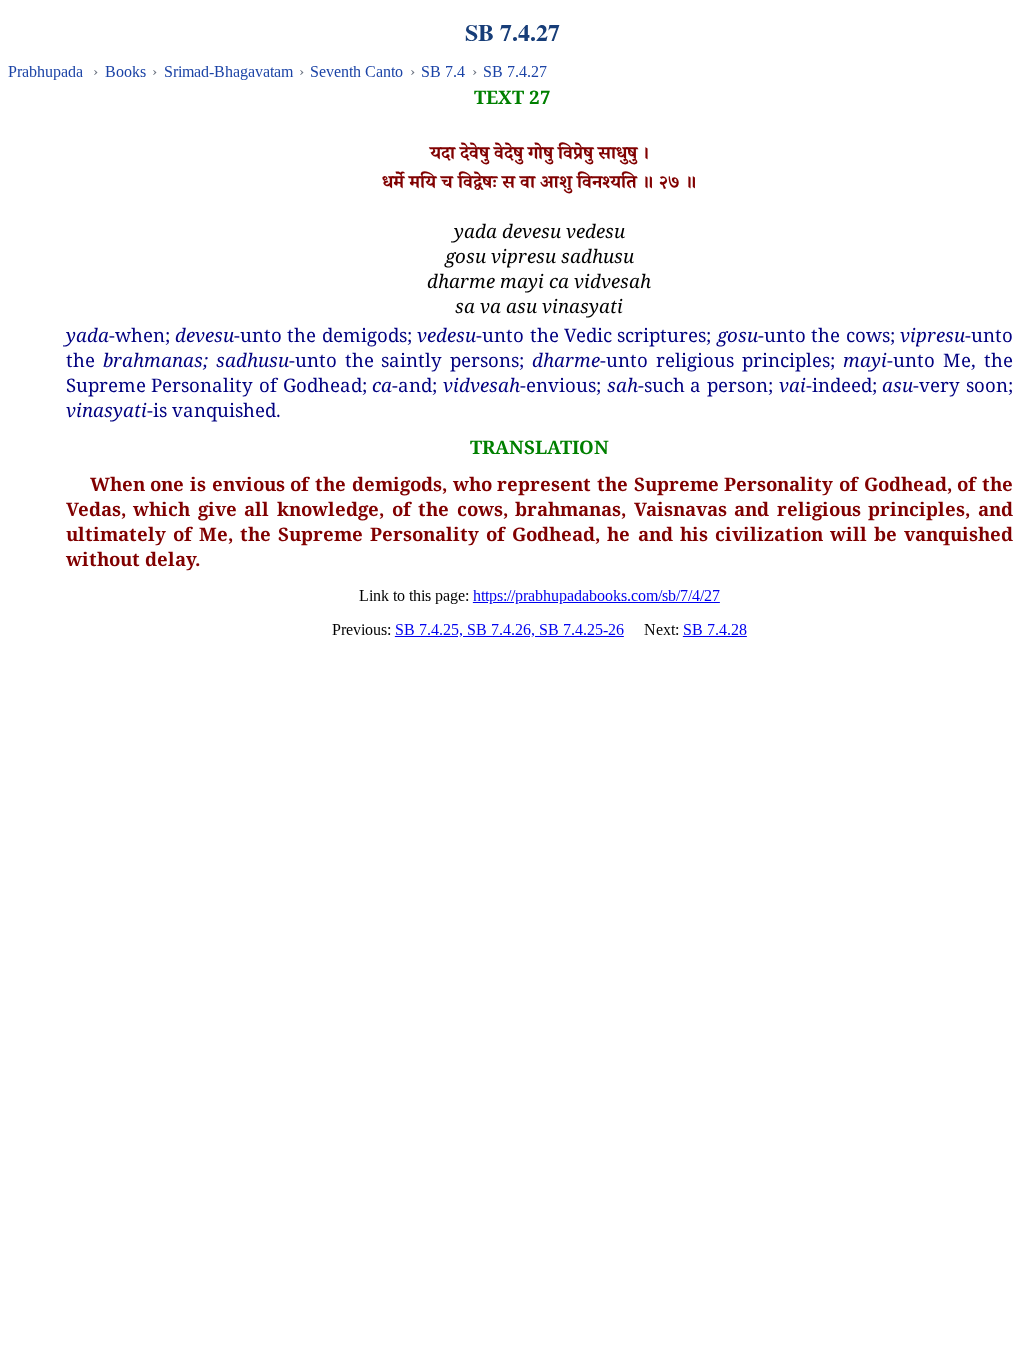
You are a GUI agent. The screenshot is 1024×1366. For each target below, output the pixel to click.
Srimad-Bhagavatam (228, 71)
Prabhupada (45, 71)
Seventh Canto (356, 71)
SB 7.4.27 (515, 71)
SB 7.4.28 (715, 629)
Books (125, 71)
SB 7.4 (443, 71)
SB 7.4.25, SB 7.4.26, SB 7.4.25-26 (509, 629)
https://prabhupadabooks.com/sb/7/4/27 (596, 595)
